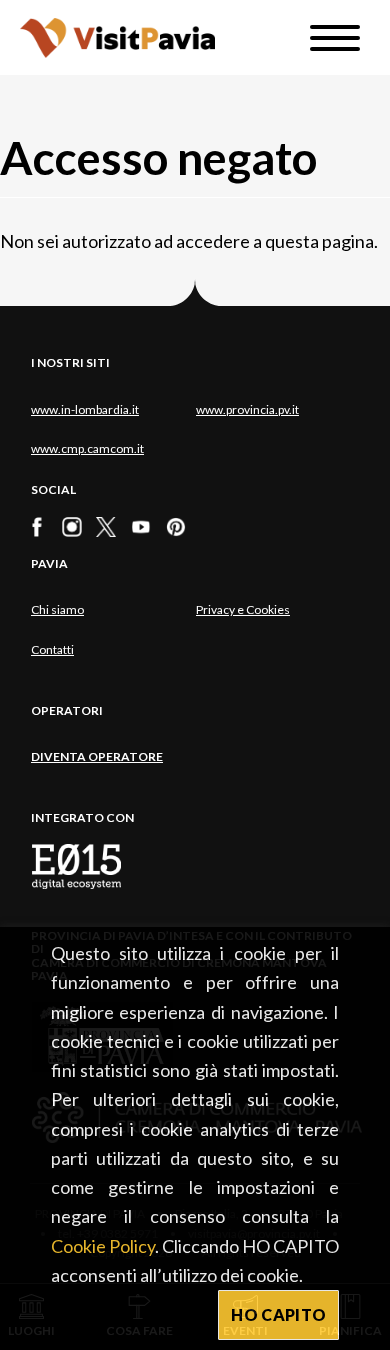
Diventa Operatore (97, 756)
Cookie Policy (103, 1246)
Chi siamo (57, 609)
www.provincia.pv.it (247, 409)
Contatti (52, 649)
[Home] (117, 37)
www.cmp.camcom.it (87, 448)
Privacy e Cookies (243, 609)
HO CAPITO (278, 1314)
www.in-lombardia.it (85, 409)
